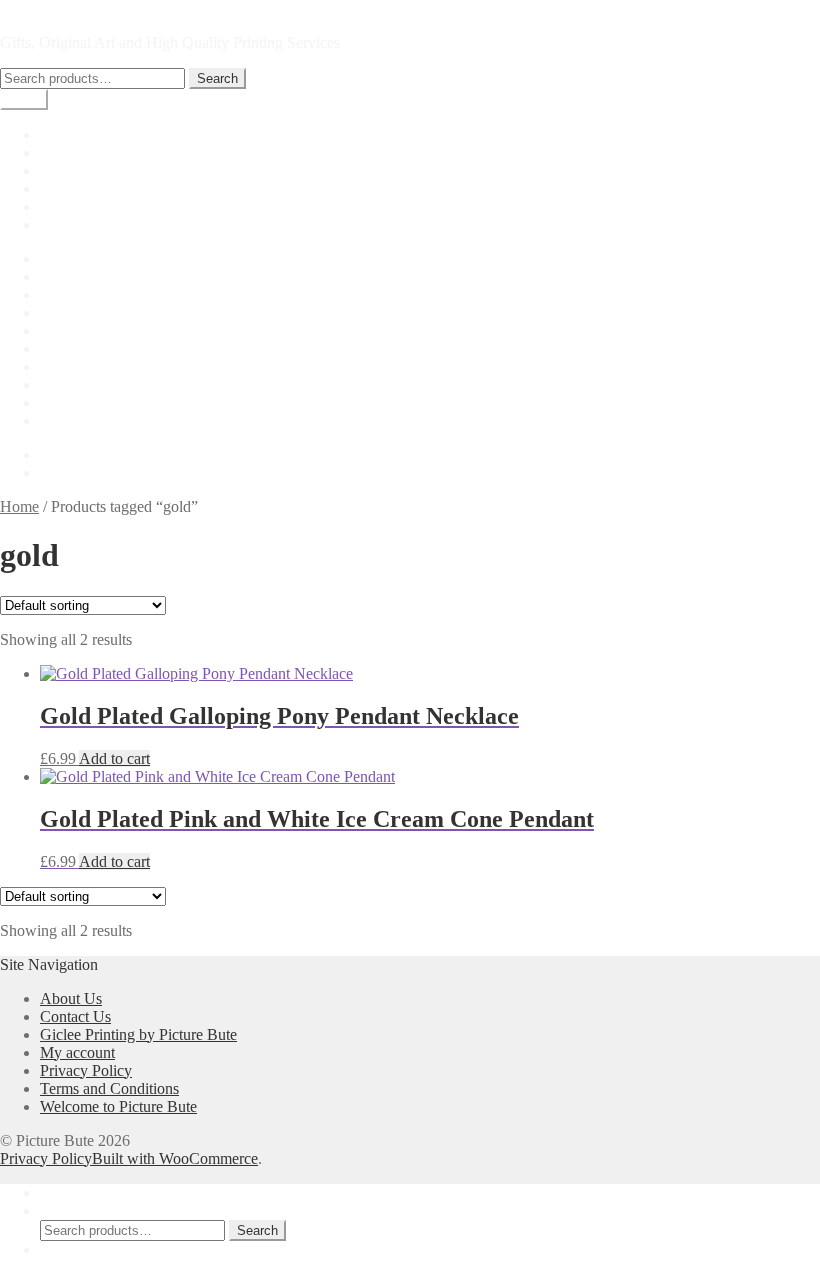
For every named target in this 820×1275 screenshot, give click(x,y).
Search (217, 78)
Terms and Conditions (109, 420)
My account (77, 170)
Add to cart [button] (114, 758)
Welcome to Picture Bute (118, 1106)
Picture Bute (39, 8)
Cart (53, 206)
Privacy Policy (86, 384)
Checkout (70, 188)
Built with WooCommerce (175, 1158)
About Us (71, 276)
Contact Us (75, 330)
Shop (56, 152)
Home (59, 134)
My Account (79, 1192)
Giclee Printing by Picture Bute (138, 224)
